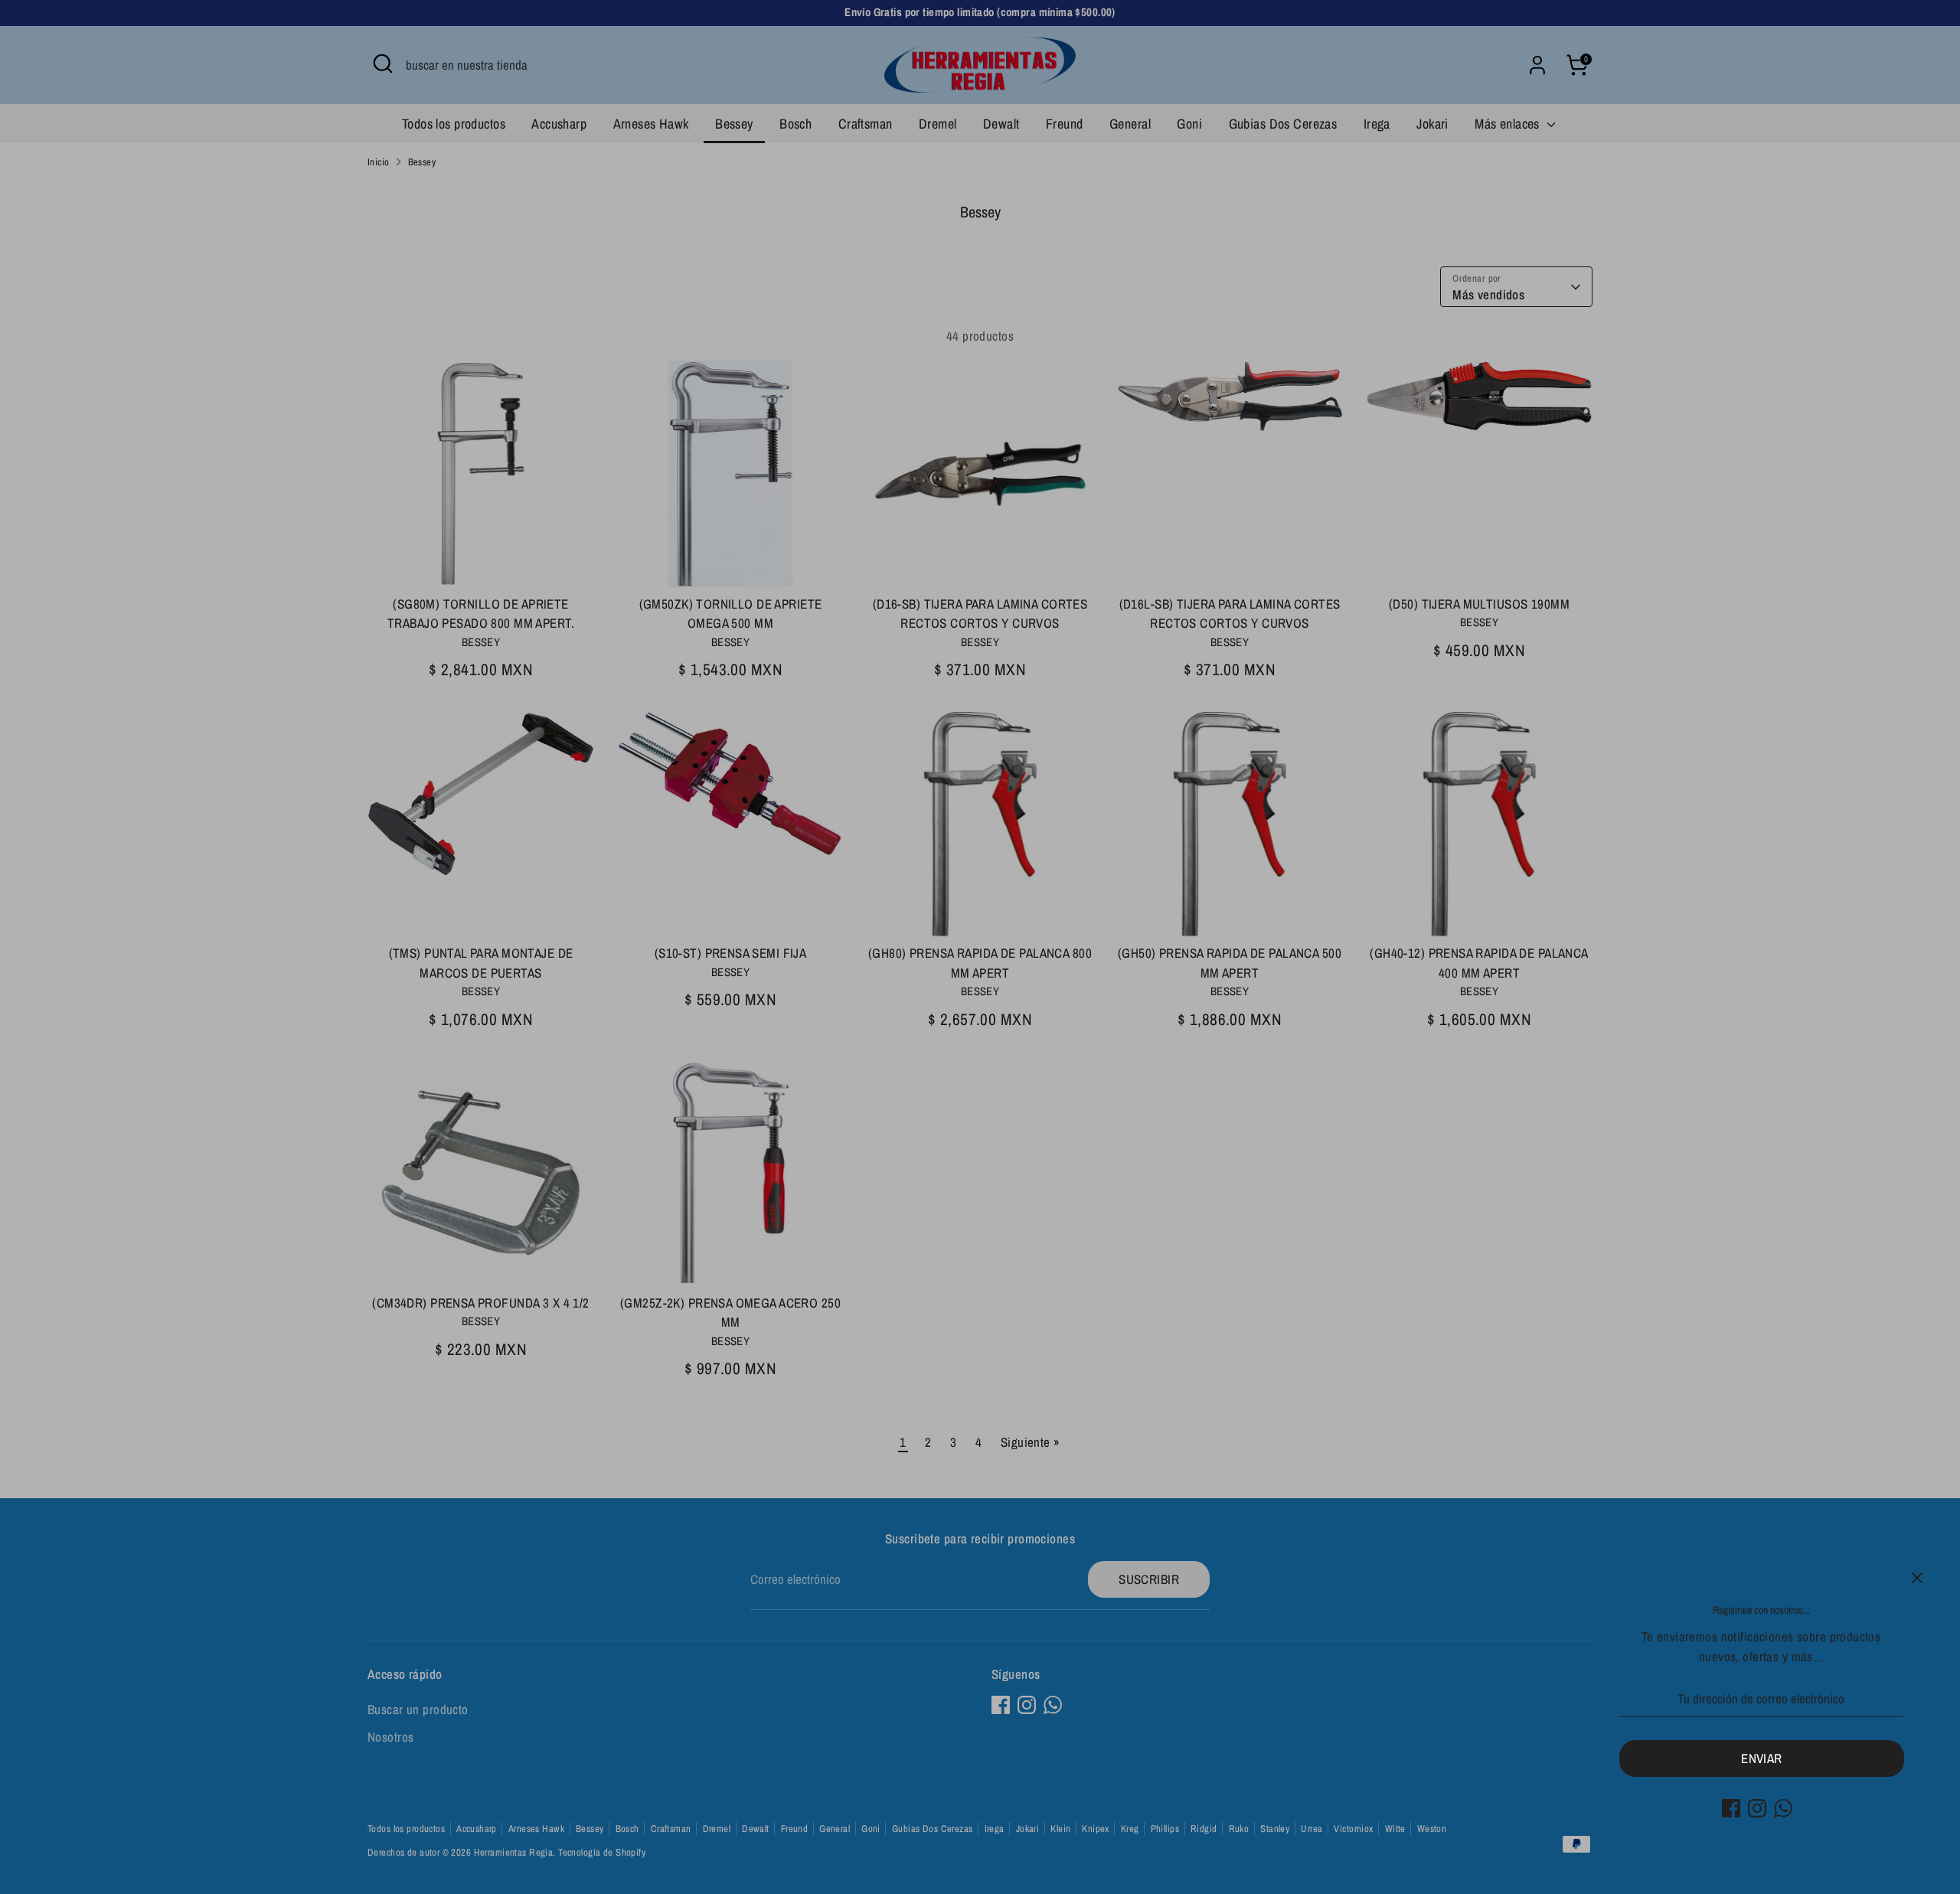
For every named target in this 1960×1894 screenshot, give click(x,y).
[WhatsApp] (1783, 1808)
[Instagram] (1757, 1808)
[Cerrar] (1917, 1578)
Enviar (1762, 1758)
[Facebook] (1731, 1808)
